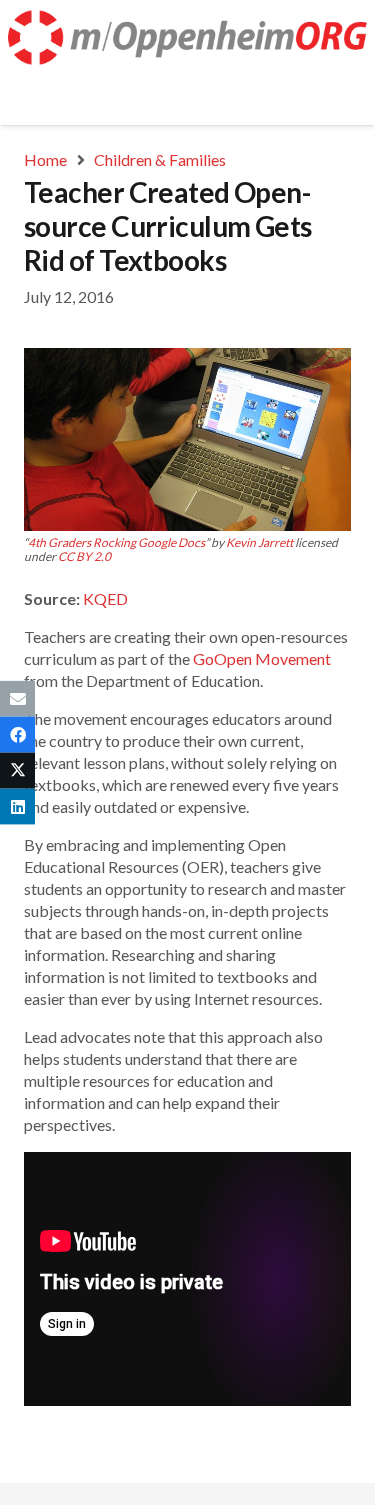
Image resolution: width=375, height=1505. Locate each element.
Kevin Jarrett (259, 542)
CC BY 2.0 (84, 556)
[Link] (187, 37)
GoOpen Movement (262, 658)
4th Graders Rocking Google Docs (116, 542)
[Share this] (17, 734)
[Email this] (17, 698)
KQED (105, 598)
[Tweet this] (17, 771)
